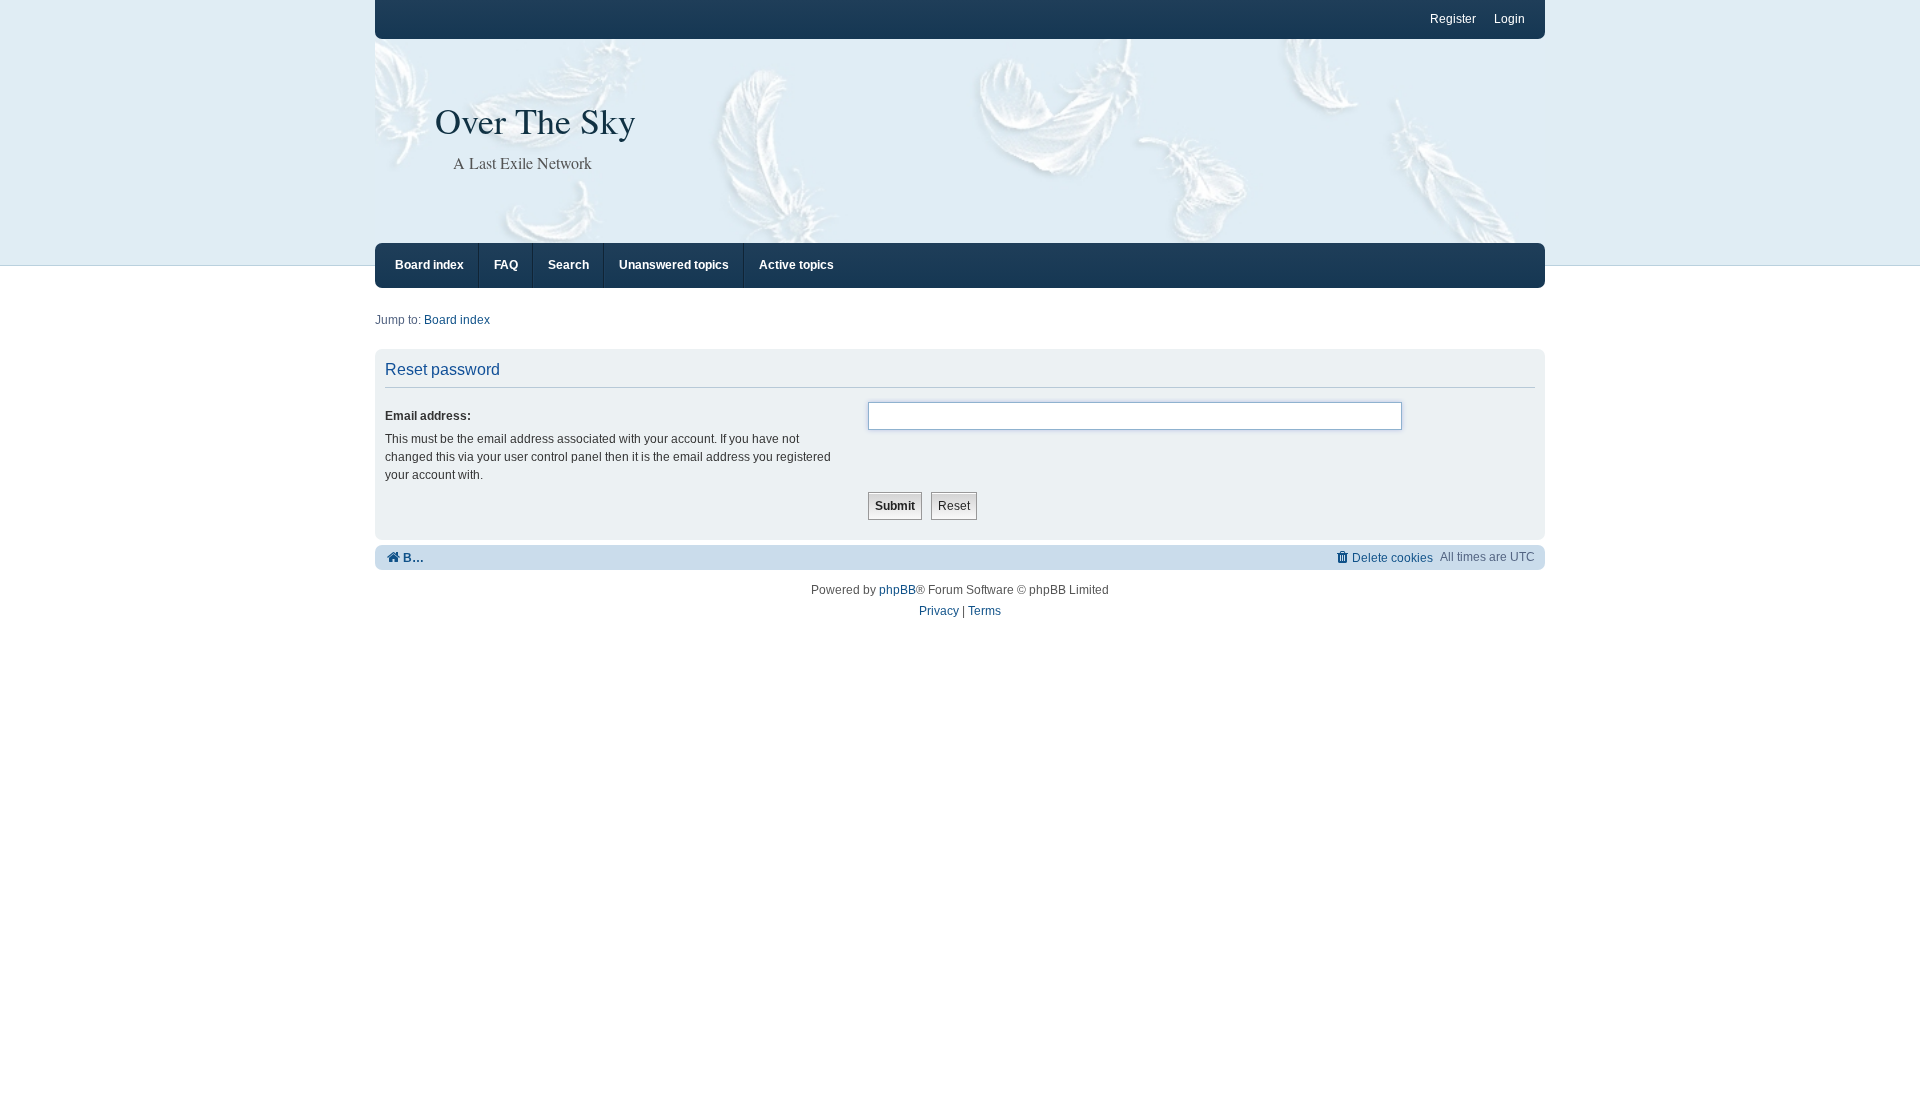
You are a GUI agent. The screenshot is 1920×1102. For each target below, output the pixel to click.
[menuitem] (1383, 557)
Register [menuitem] (1453, 19)
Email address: (428, 416)
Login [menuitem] (1509, 19)
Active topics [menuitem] (796, 265)
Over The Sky (535, 120)
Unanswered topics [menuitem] (674, 265)
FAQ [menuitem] (506, 265)
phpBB (897, 590)
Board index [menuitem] (429, 265)
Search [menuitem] (568, 265)
